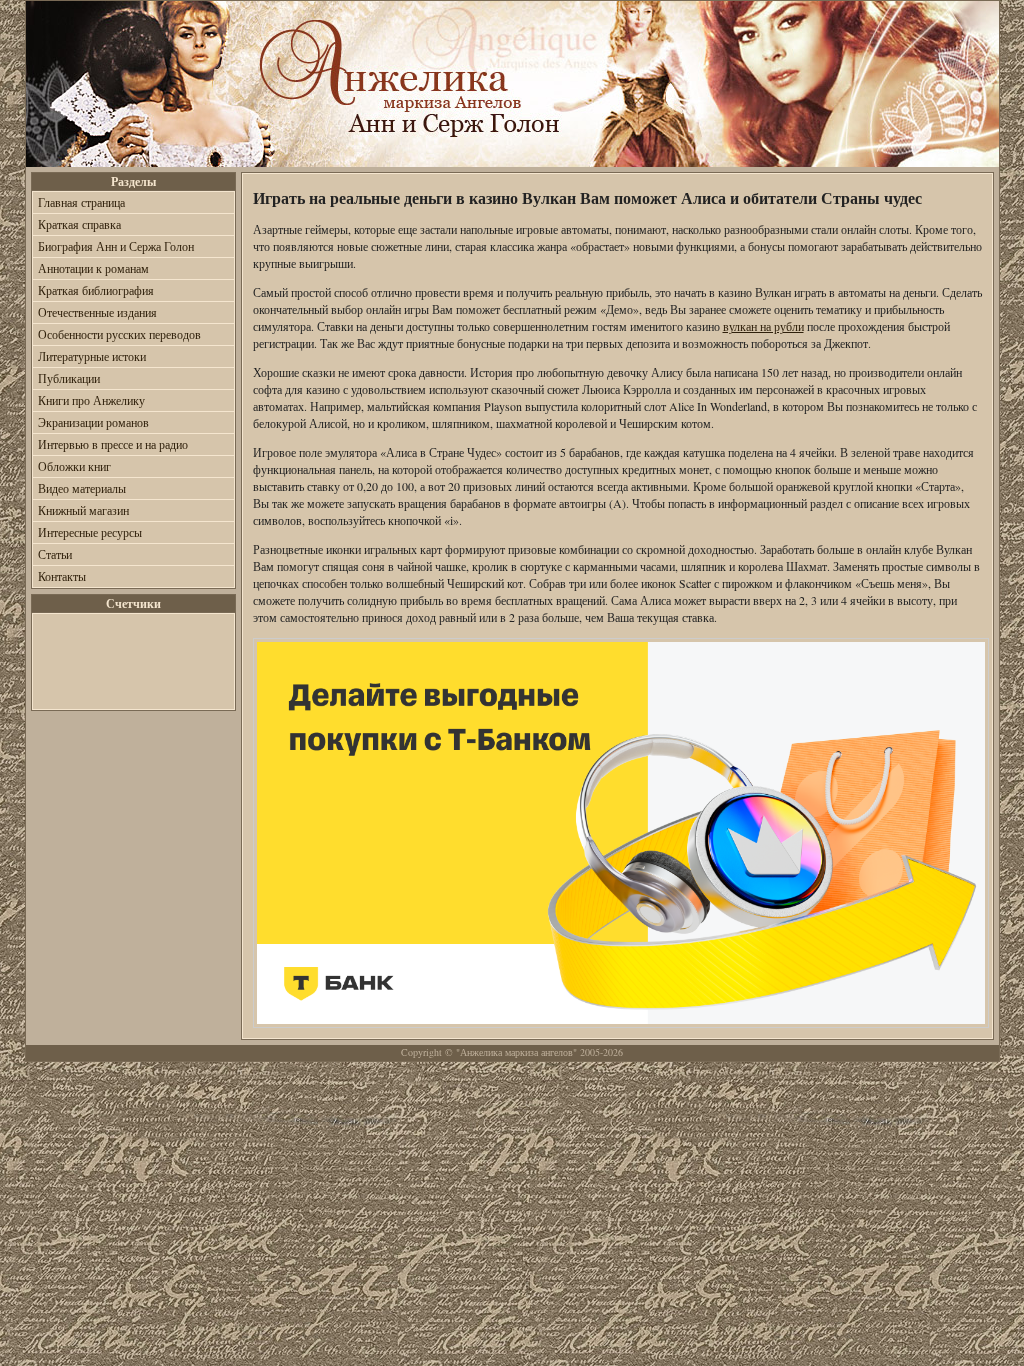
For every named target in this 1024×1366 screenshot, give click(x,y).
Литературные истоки (92, 356)
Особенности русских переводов (119, 334)
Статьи (55, 554)
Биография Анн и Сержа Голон (116, 246)
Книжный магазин (83, 510)
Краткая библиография (96, 290)
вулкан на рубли (763, 326)
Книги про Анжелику (91, 400)
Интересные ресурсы (90, 532)
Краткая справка (79, 224)
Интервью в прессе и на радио (113, 444)
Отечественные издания (97, 312)
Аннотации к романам (93, 268)
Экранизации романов (93, 422)
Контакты (62, 576)
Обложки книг (74, 466)
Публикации (69, 378)
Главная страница (81, 202)
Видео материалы (82, 488)
